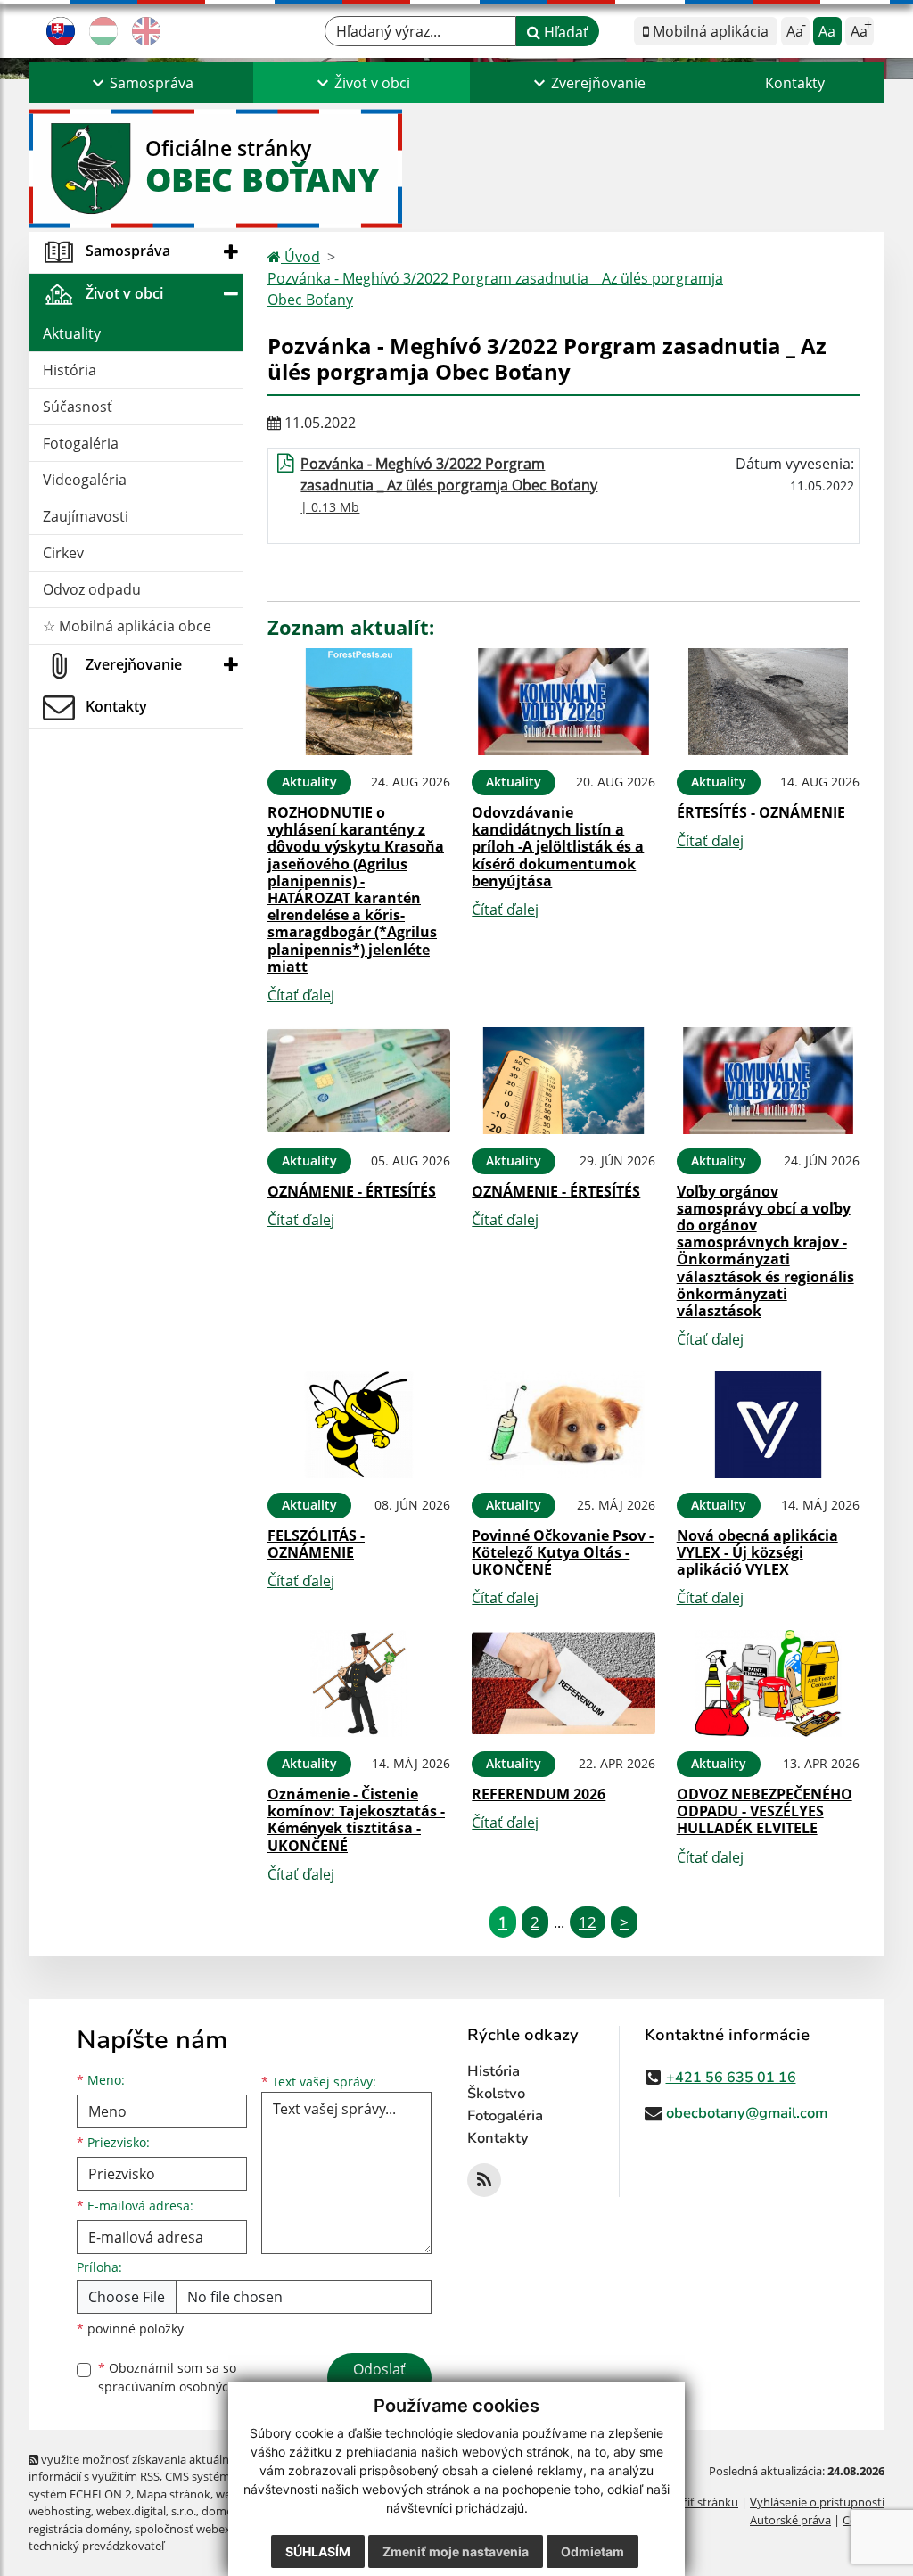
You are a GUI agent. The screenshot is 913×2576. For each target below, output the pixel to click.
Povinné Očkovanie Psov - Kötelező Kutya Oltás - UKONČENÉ (563, 1552)
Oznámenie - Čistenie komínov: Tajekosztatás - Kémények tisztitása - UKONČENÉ (356, 1820)
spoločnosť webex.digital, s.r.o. (215, 2529)
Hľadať (564, 32)
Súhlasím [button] (318, 2551)
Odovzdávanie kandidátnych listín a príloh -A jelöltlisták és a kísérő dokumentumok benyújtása (558, 847)
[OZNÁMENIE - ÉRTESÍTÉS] (359, 1081)
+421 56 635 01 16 (731, 2078)
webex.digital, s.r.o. (146, 2511)
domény (223, 2511)
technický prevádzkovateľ (96, 2546)
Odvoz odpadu (92, 589)
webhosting (60, 2511)
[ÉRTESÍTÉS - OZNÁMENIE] (768, 702)
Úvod (300, 257)
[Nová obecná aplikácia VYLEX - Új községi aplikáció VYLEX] (768, 1425)
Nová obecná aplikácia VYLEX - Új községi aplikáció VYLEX (757, 1552)
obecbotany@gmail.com (747, 2113)
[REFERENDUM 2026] (563, 1683)
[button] (141, 83)
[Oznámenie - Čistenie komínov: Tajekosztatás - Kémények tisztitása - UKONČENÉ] (359, 1683)
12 (588, 1922)
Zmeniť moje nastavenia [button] (456, 2551)
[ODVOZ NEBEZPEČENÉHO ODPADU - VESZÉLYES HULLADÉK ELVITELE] (768, 1683)
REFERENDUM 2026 (539, 1794)
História (70, 370)
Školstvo (496, 2094)
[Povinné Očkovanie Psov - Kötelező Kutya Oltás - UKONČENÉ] (563, 1425)
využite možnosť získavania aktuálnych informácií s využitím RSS (138, 2468)
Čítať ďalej (301, 995)
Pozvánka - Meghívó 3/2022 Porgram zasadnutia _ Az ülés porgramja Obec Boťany (495, 289)
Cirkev (63, 553)
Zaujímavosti (86, 516)
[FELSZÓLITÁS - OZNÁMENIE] (359, 1425)
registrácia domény (79, 2529)
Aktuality (72, 333)
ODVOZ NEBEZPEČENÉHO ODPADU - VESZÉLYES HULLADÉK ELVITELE (765, 1811)
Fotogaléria (81, 443)
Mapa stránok (173, 2494)
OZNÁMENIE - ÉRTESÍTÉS (352, 1191)
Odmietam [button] (592, 2551)
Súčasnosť (78, 407)
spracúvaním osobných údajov (189, 2387)
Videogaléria (85, 480)
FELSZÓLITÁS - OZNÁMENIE (316, 1544)
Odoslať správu (379, 2380)
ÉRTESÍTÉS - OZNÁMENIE (761, 812)
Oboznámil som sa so (189, 2377)
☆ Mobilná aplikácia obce (127, 626)
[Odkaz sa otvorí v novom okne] (484, 2180)
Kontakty (795, 83)
